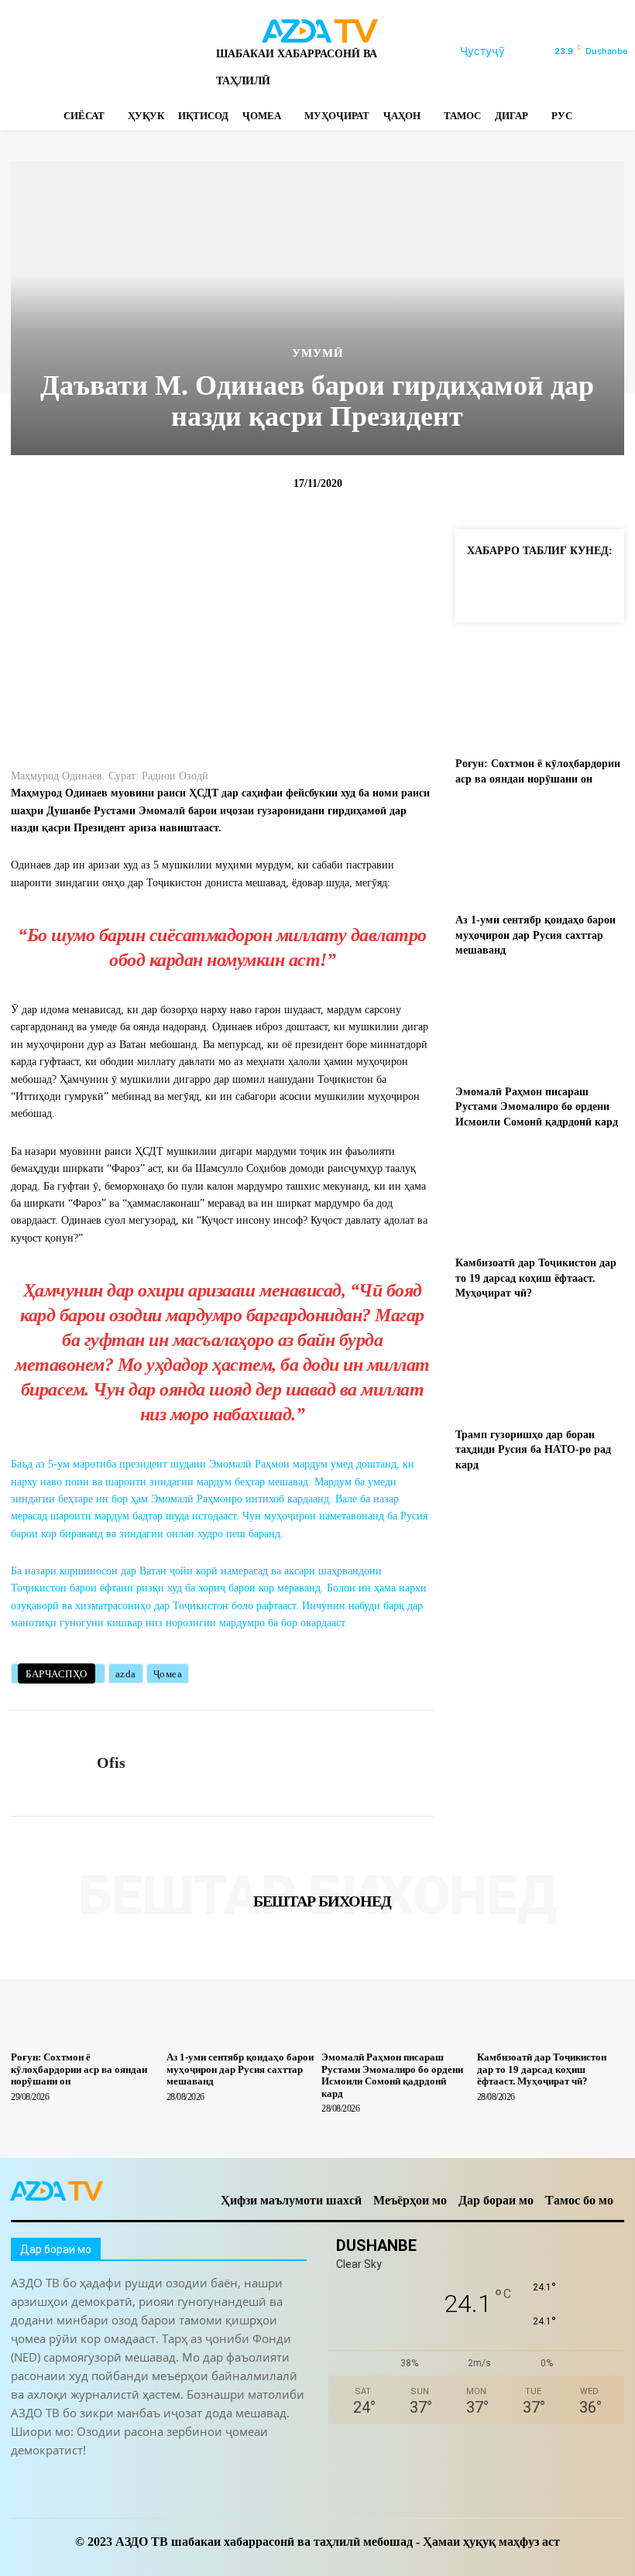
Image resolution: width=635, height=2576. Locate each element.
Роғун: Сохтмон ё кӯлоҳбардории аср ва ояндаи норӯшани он (79, 2069)
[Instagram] (45, 51)
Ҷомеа (168, 1674)
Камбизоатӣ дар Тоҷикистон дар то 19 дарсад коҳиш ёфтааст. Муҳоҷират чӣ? (536, 1278)
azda (126, 1674)
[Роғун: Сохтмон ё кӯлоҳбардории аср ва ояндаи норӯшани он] (540, 696)
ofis (111, 1762)
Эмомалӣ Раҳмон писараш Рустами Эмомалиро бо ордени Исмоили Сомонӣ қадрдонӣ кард (537, 1107)
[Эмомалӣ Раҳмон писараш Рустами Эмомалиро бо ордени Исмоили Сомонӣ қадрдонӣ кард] (540, 1024)
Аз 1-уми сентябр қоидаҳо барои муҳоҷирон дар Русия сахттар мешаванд (535, 935)
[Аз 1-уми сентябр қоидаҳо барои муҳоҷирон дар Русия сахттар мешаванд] (540, 853)
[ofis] (48, 1763)
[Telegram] (72, 51)
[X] (126, 51)
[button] (501, 51)
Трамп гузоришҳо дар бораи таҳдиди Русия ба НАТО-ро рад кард (533, 1450)
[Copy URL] (482, 586)
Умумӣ (318, 353)
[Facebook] (17, 51)
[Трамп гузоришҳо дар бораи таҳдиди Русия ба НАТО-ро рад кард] (540, 1367)
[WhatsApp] (153, 51)
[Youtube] (180, 51)
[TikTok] (99, 51)
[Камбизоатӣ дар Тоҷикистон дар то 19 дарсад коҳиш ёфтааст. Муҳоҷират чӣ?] (540, 1196)
